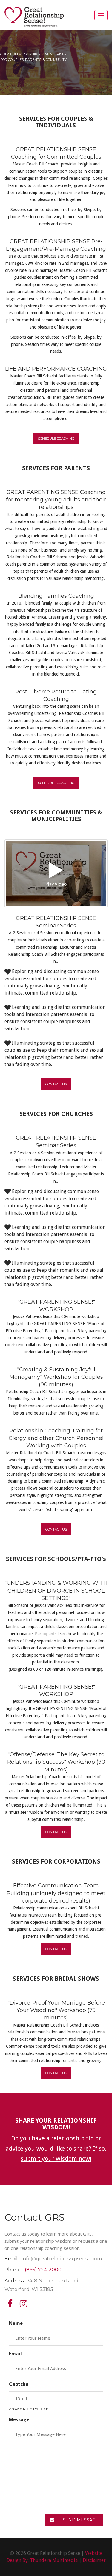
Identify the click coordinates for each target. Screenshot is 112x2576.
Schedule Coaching (56, 439)
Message (19, 2420)
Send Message (80, 2520)
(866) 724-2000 (43, 2270)
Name (16, 2323)
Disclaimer (94, 2560)
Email (15, 2354)
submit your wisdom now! (56, 2159)
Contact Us (56, 1084)
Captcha (19, 2384)
